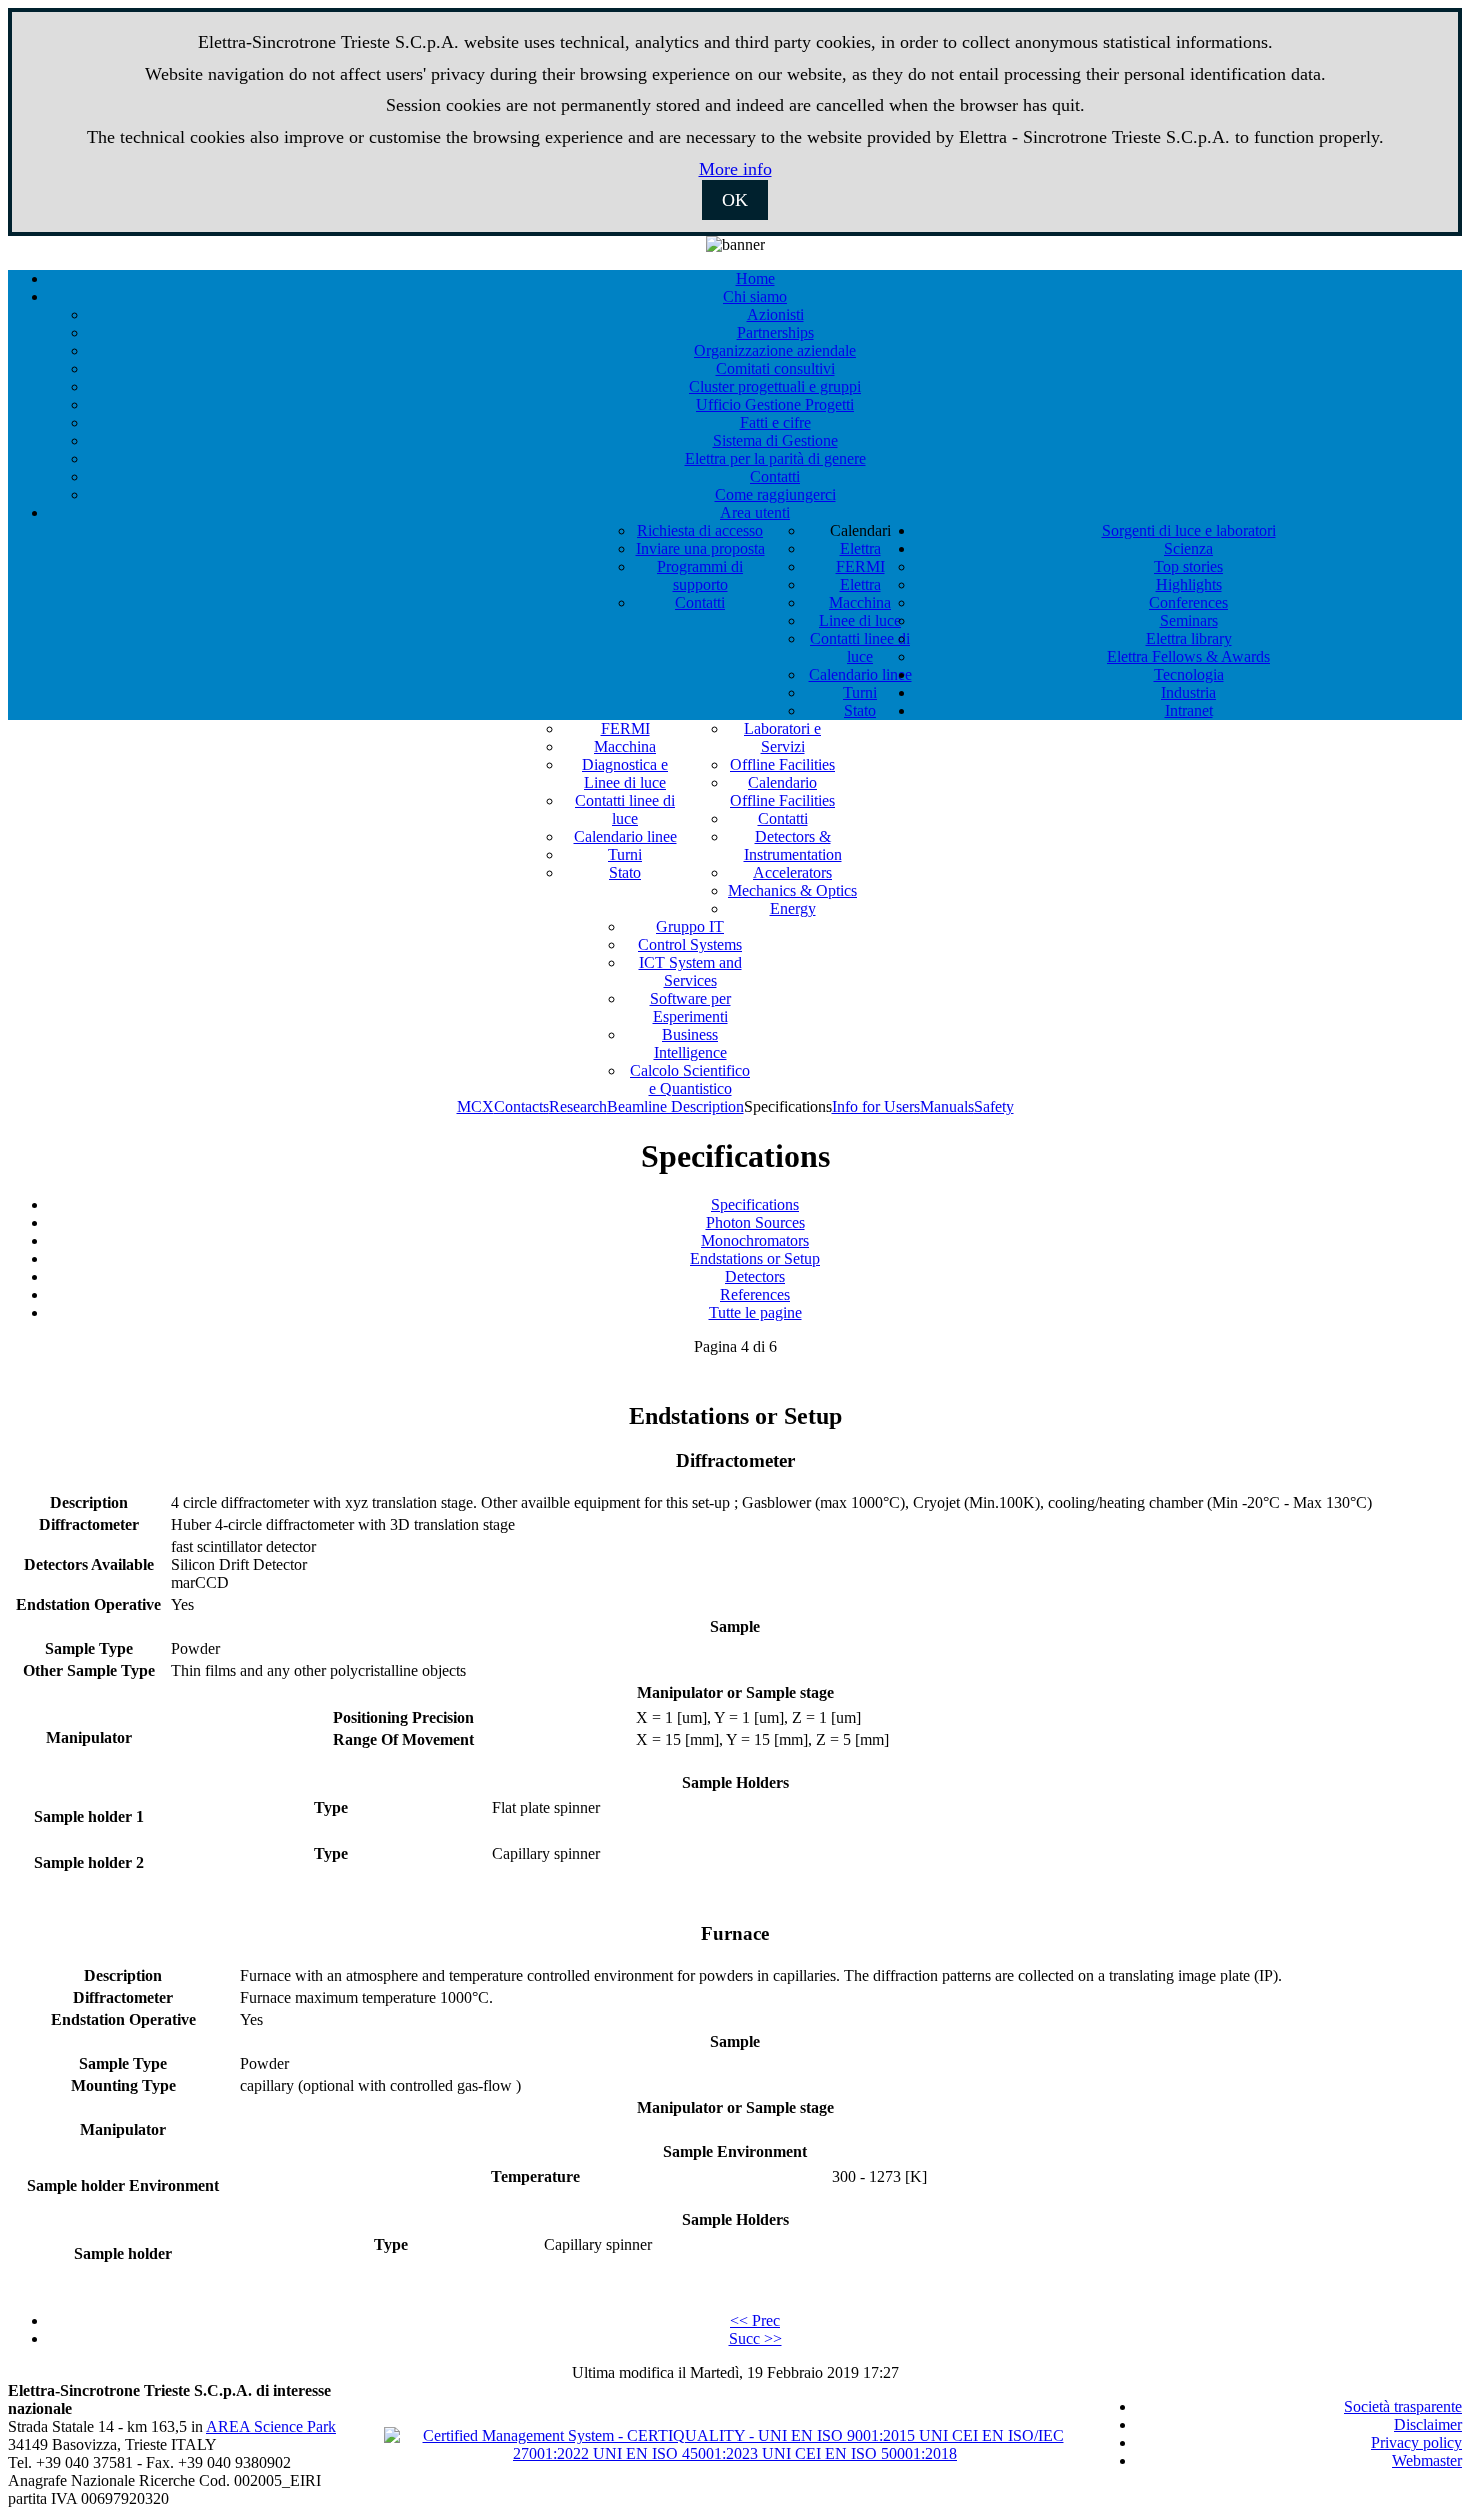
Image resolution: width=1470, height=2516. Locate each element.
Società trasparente (1403, 2406)
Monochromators (755, 1240)
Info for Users (876, 1106)
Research (578, 1106)
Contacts (521, 1106)
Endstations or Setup (755, 1258)
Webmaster (1427, 2460)
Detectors (755, 1276)
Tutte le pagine (755, 1312)
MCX (475, 1106)
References (755, 1294)
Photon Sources (755, 1222)
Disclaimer (1428, 2424)
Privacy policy (1416, 2442)
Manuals (947, 1106)
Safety (994, 1106)
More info (735, 169)
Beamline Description (675, 1106)
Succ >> (755, 2338)
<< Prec (755, 2320)
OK (735, 200)
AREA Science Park (271, 2426)
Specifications (755, 1204)
